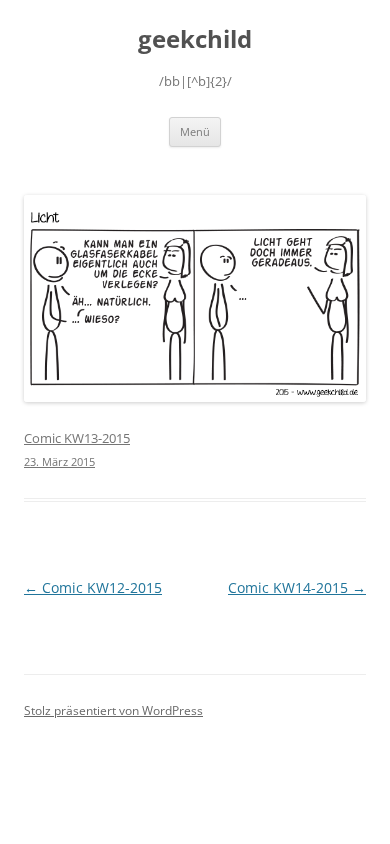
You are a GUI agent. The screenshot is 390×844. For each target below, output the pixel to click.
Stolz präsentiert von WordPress (113, 710)
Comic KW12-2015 (93, 587)
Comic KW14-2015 (297, 587)
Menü (195, 131)
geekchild (195, 39)
